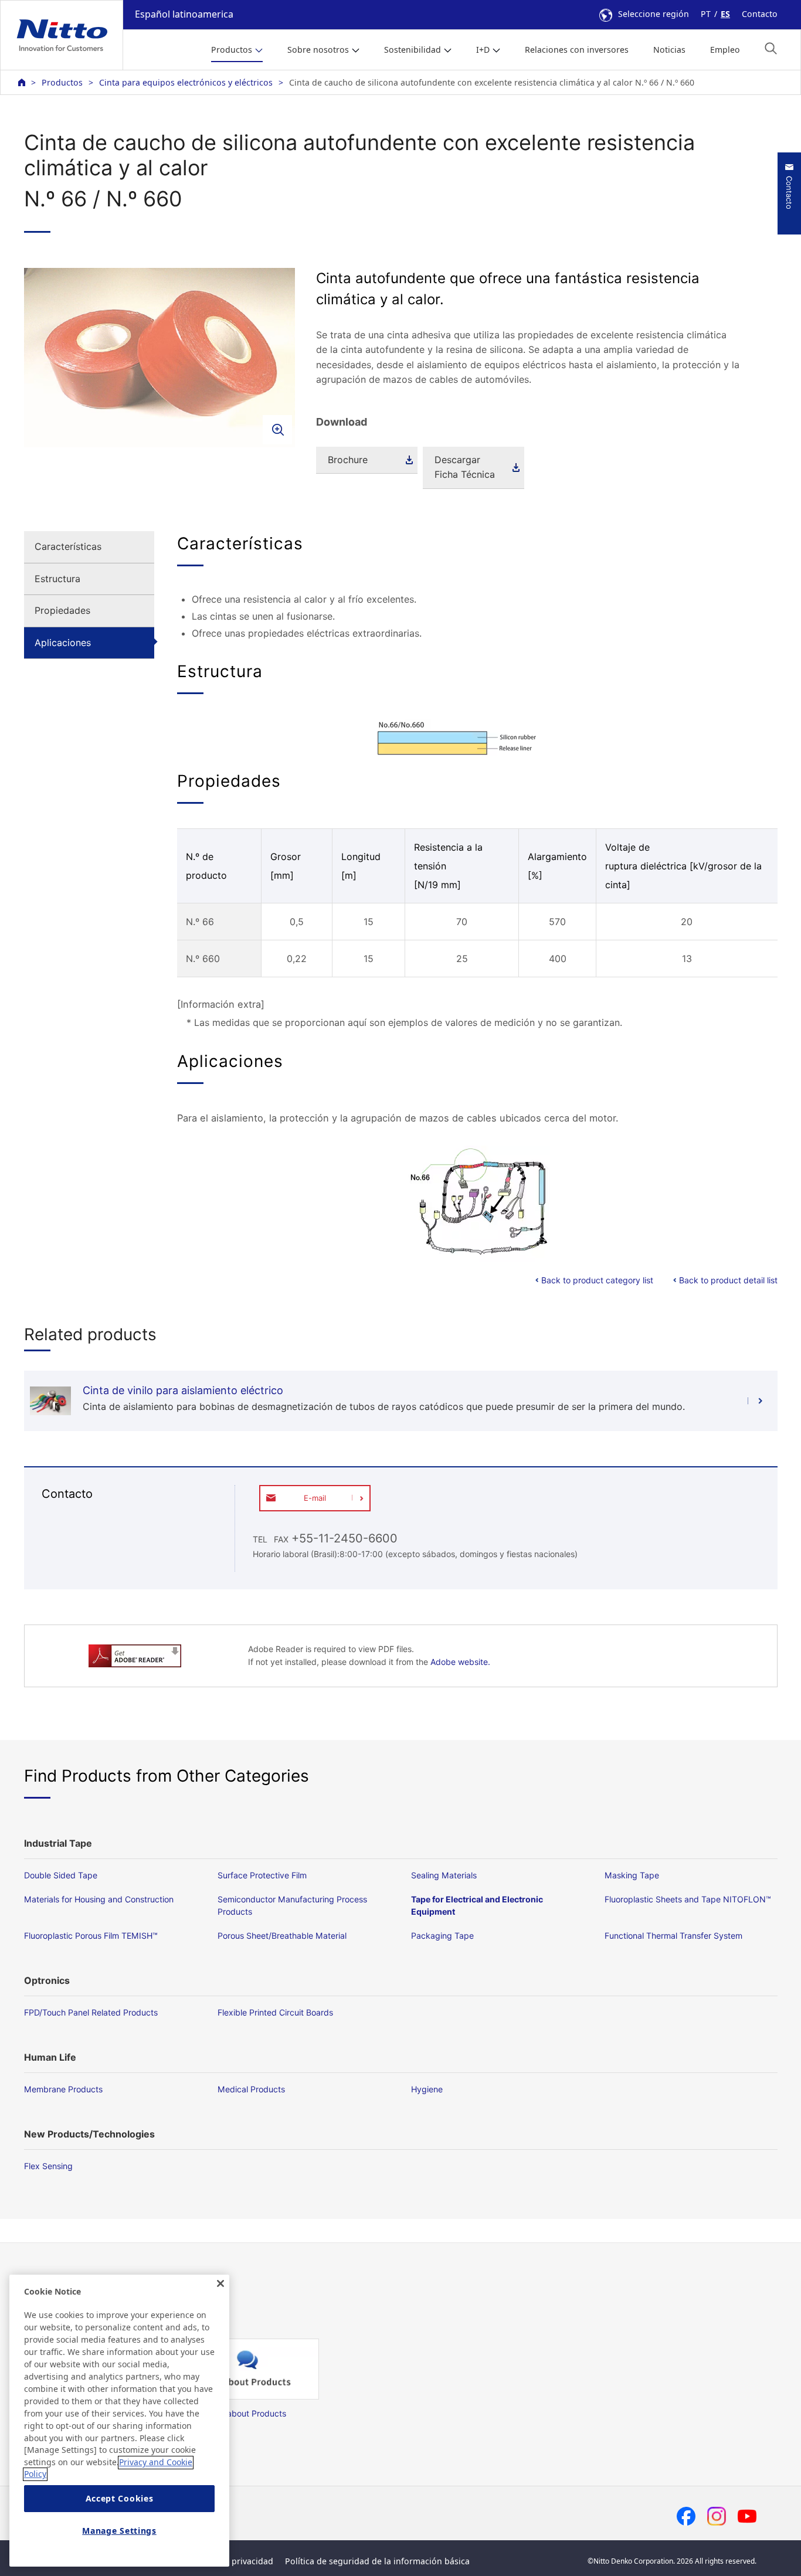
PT (706, 14)
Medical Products (251, 2089)
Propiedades (62, 610)
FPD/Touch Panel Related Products (91, 2012)
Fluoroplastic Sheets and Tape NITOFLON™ (688, 1899)
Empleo (725, 50)
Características (68, 546)
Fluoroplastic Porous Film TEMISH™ (91, 1936)
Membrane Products (63, 2089)
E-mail (315, 1498)
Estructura (57, 579)
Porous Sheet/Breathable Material (282, 1936)
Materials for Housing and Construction (99, 1899)
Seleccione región (654, 14)
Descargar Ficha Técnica (465, 467)
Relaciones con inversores (577, 50)
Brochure (348, 460)
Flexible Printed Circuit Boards (275, 2012)
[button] (771, 48)
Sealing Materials (444, 1875)
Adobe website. (460, 1662)
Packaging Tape (442, 1936)
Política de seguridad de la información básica (377, 2561)
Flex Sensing (48, 2166)
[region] (119, 2421)
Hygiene (427, 2089)
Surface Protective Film (262, 1875)
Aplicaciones (63, 643)
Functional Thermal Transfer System (673, 1936)
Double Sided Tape (61, 1875)
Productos (62, 82)
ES (725, 14)
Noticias (669, 50)
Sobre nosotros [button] (318, 50)
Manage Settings (119, 2531)
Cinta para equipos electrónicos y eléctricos (186, 82)
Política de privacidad (230, 2561)
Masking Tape (632, 1875)
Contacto (760, 14)
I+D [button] (483, 50)
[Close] (220, 2283)
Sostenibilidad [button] (413, 50)
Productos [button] (232, 50)
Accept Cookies (120, 2499)
